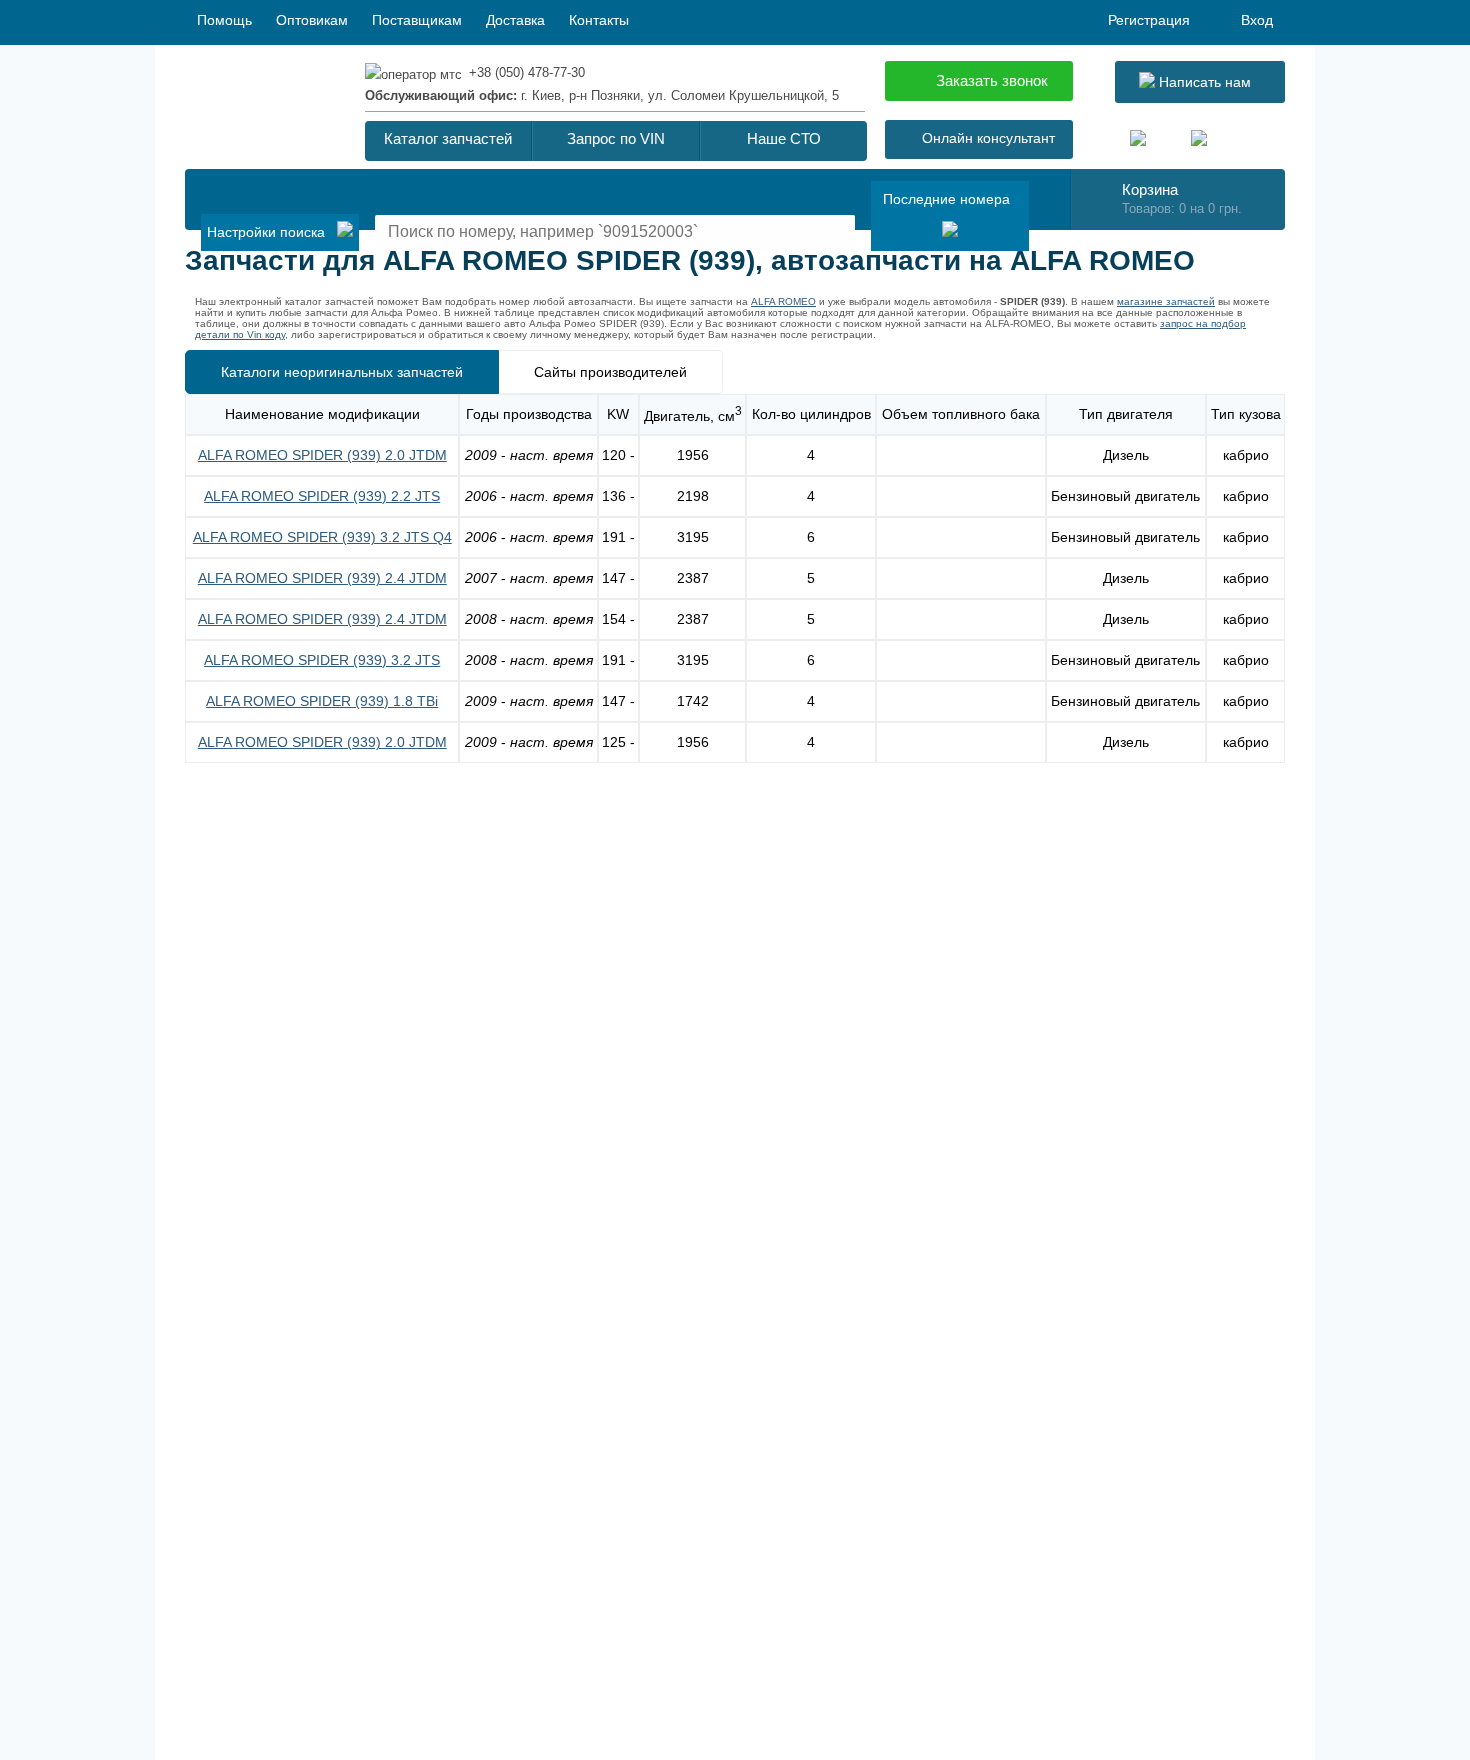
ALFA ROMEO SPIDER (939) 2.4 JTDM (322, 578)
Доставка (515, 20)
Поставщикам (417, 20)
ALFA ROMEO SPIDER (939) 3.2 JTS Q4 (322, 537)
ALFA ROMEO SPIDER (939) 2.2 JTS (322, 496)
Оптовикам (312, 20)
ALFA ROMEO (783, 301)
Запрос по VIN (616, 138)
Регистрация (1149, 20)
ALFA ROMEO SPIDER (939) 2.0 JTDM (322, 455)
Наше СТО (784, 138)
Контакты (599, 20)
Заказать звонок (992, 80)
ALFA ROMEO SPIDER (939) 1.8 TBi (322, 701)
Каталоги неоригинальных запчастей (342, 372)
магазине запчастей (1166, 301)
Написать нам (1203, 82)
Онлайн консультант (988, 138)
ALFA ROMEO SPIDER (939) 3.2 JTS (322, 660)
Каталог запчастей (448, 138)
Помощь (224, 20)
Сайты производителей (610, 372)
